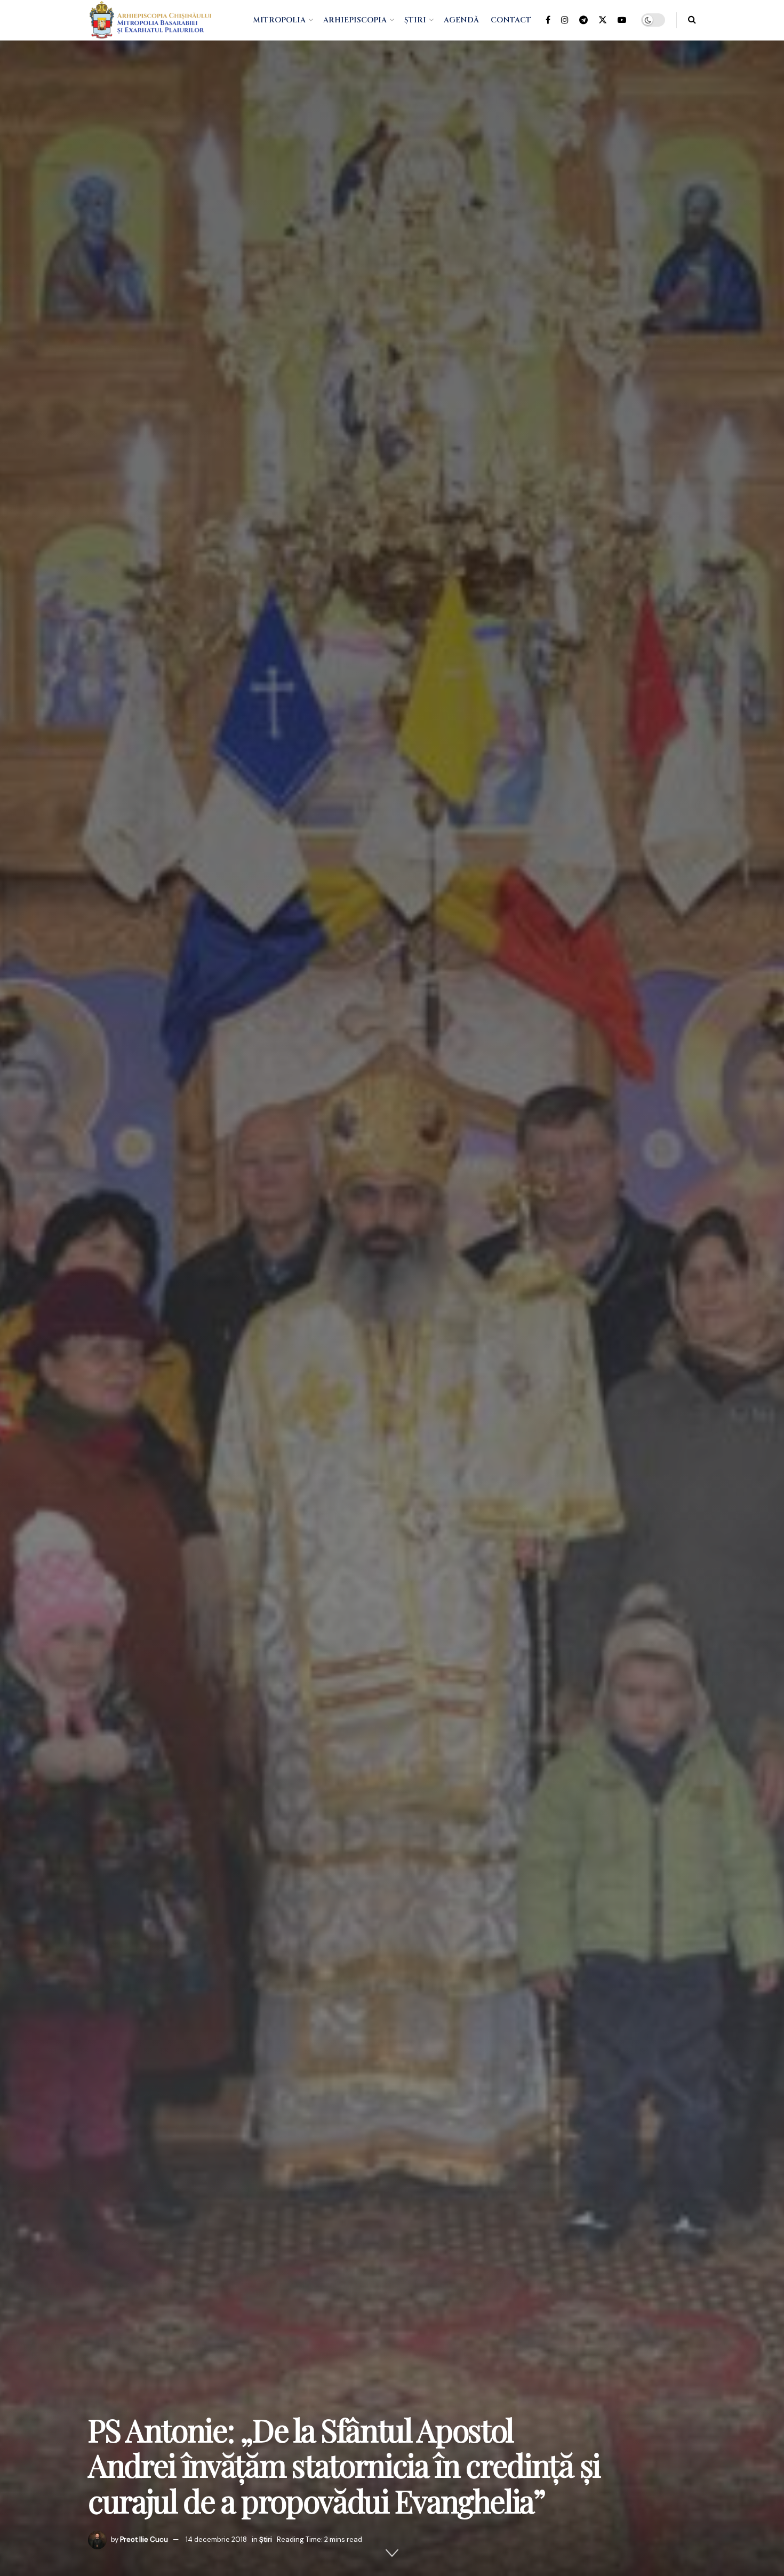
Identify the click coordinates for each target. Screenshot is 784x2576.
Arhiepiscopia (355, 20)
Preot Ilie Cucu (144, 2539)
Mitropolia (279, 20)
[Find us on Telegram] (583, 20)
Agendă (461, 20)
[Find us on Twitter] (603, 20)
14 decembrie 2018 (216, 2539)
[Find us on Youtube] (622, 20)
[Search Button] (692, 20)
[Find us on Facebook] (548, 20)
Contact (511, 20)
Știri (415, 20)
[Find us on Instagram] (565, 20)
